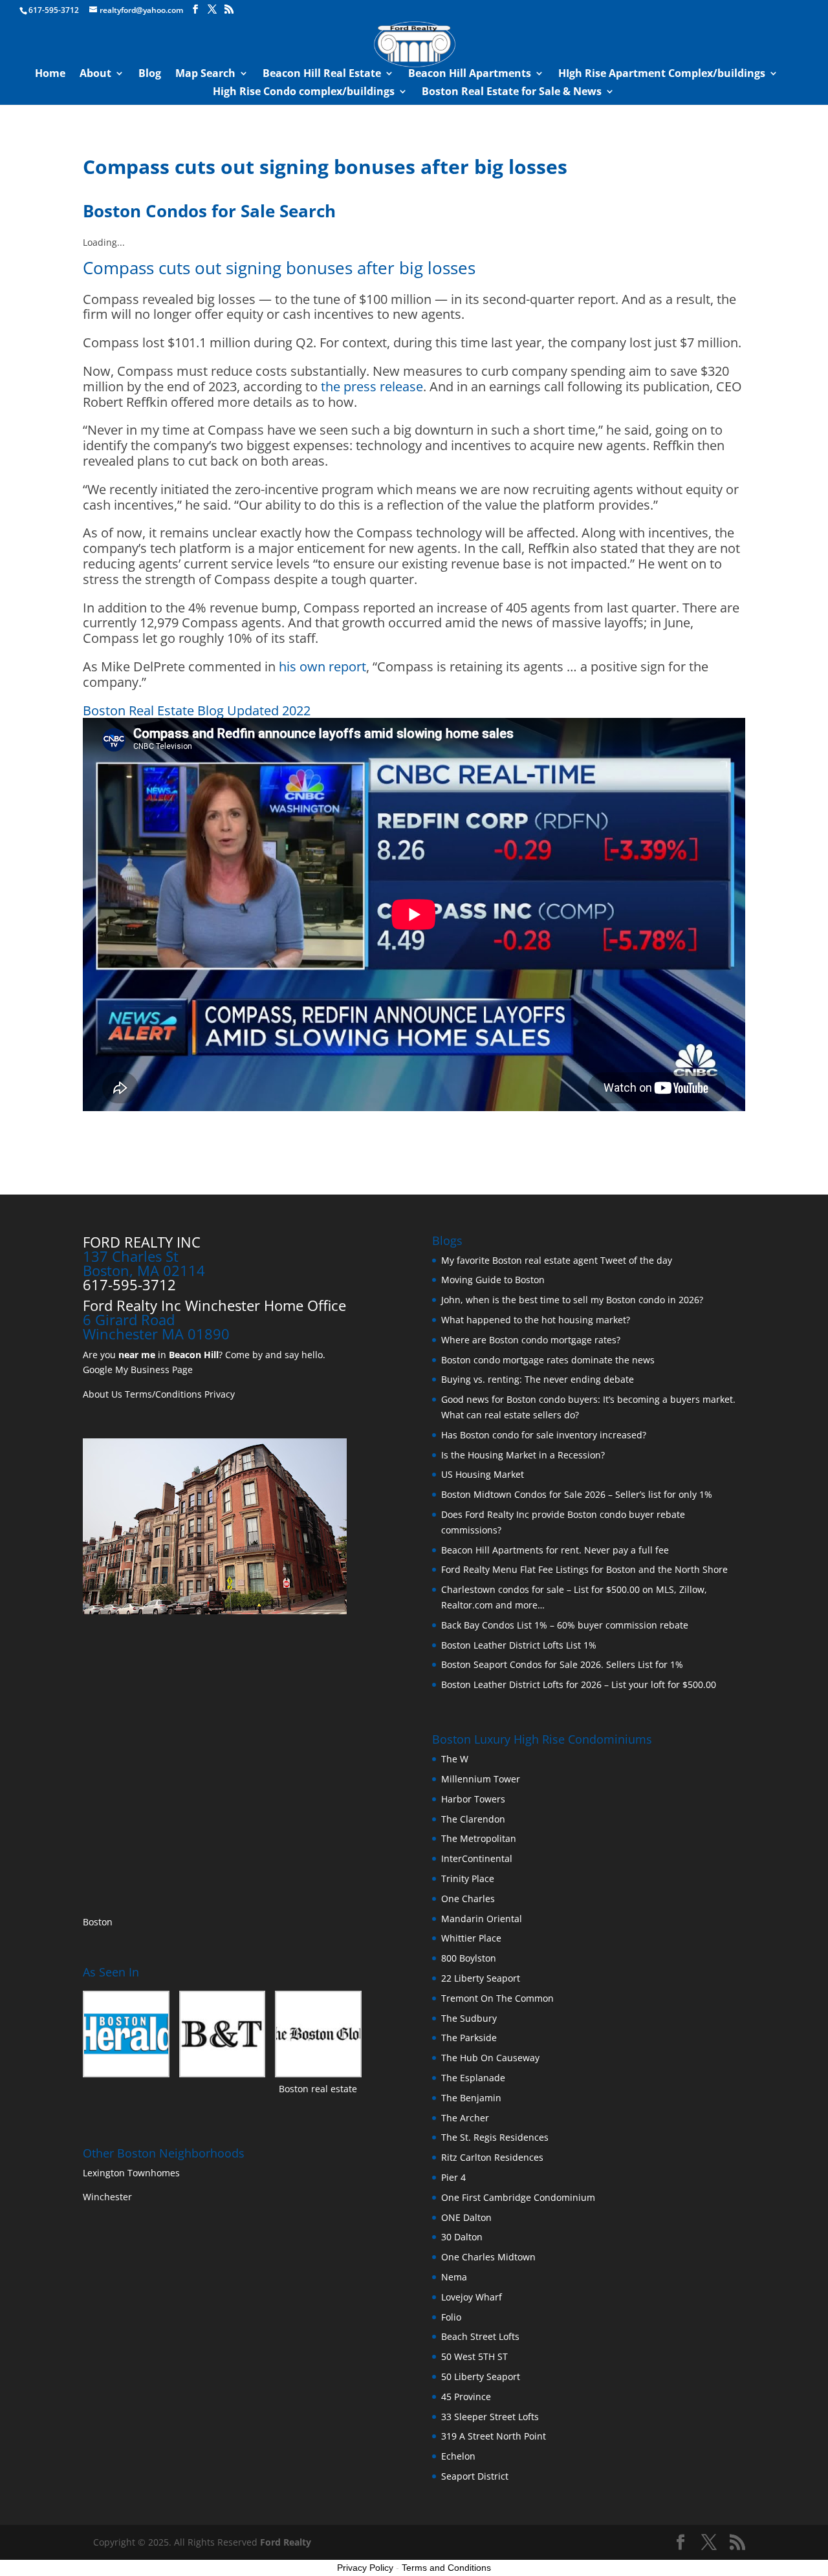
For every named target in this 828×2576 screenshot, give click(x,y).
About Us (103, 1394)
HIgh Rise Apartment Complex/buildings (662, 74)
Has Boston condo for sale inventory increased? (544, 1435)
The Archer (465, 2118)
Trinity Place (468, 1878)
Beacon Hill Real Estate (322, 74)
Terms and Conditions (446, 2568)
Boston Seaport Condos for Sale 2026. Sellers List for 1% (562, 1664)
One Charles (468, 1899)
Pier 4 (453, 2177)
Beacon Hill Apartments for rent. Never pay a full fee (555, 1550)
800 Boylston (469, 1958)
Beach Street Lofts (480, 2336)
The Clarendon (473, 1819)
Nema (454, 2277)
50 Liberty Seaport (481, 2376)
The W (456, 1759)
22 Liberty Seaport (481, 1978)
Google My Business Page (138, 1369)
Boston (98, 1922)
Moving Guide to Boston (493, 1280)
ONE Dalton (466, 2217)
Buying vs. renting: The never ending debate (538, 1379)
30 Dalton (462, 2237)
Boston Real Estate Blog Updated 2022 (197, 710)
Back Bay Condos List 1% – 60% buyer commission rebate (565, 1625)
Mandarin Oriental (482, 1919)
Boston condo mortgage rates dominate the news (548, 1360)
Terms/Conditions (163, 1394)
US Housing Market (483, 1474)
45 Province (466, 2397)
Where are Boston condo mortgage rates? (531, 1340)
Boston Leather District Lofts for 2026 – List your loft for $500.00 (579, 1684)
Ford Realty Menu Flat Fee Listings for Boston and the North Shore (584, 1569)
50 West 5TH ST (474, 2356)
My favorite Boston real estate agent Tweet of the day (557, 1260)
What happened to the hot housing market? (536, 1320)
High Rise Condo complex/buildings (304, 92)
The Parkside (469, 2038)
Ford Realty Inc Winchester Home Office (214, 1305)
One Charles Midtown (488, 2257)
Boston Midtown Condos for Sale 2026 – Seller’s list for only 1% (577, 1494)
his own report (322, 666)
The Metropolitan (479, 1838)
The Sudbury (469, 2018)
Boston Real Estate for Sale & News (512, 92)
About (95, 74)
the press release (372, 386)
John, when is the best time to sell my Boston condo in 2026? (572, 1300)
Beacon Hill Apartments (470, 74)
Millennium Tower (481, 1779)
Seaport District (475, 2476)
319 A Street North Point (494, 2436)
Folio (451, 2317)
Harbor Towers (473, 1799)
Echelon (458, 2456)
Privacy (220, 1394)
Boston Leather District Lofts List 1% (519, 1645)
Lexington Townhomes (133, 2173)
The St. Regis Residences (495, 2137)
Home (50, 74)
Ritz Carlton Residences (492, 2157)
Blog (150, 74)
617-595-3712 (54, 10)
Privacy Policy (365, 2568)
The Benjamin (471, 2098)
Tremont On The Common (497, 1998)
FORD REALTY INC (142, 1242)
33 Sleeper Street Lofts (490, 2417)
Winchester (109, 2197)
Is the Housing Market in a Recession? (523, 1455)
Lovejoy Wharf (472, 2297)
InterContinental (477, 1858)
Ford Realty (286, 2542)
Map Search (205, 74)
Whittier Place (471, 1938)
